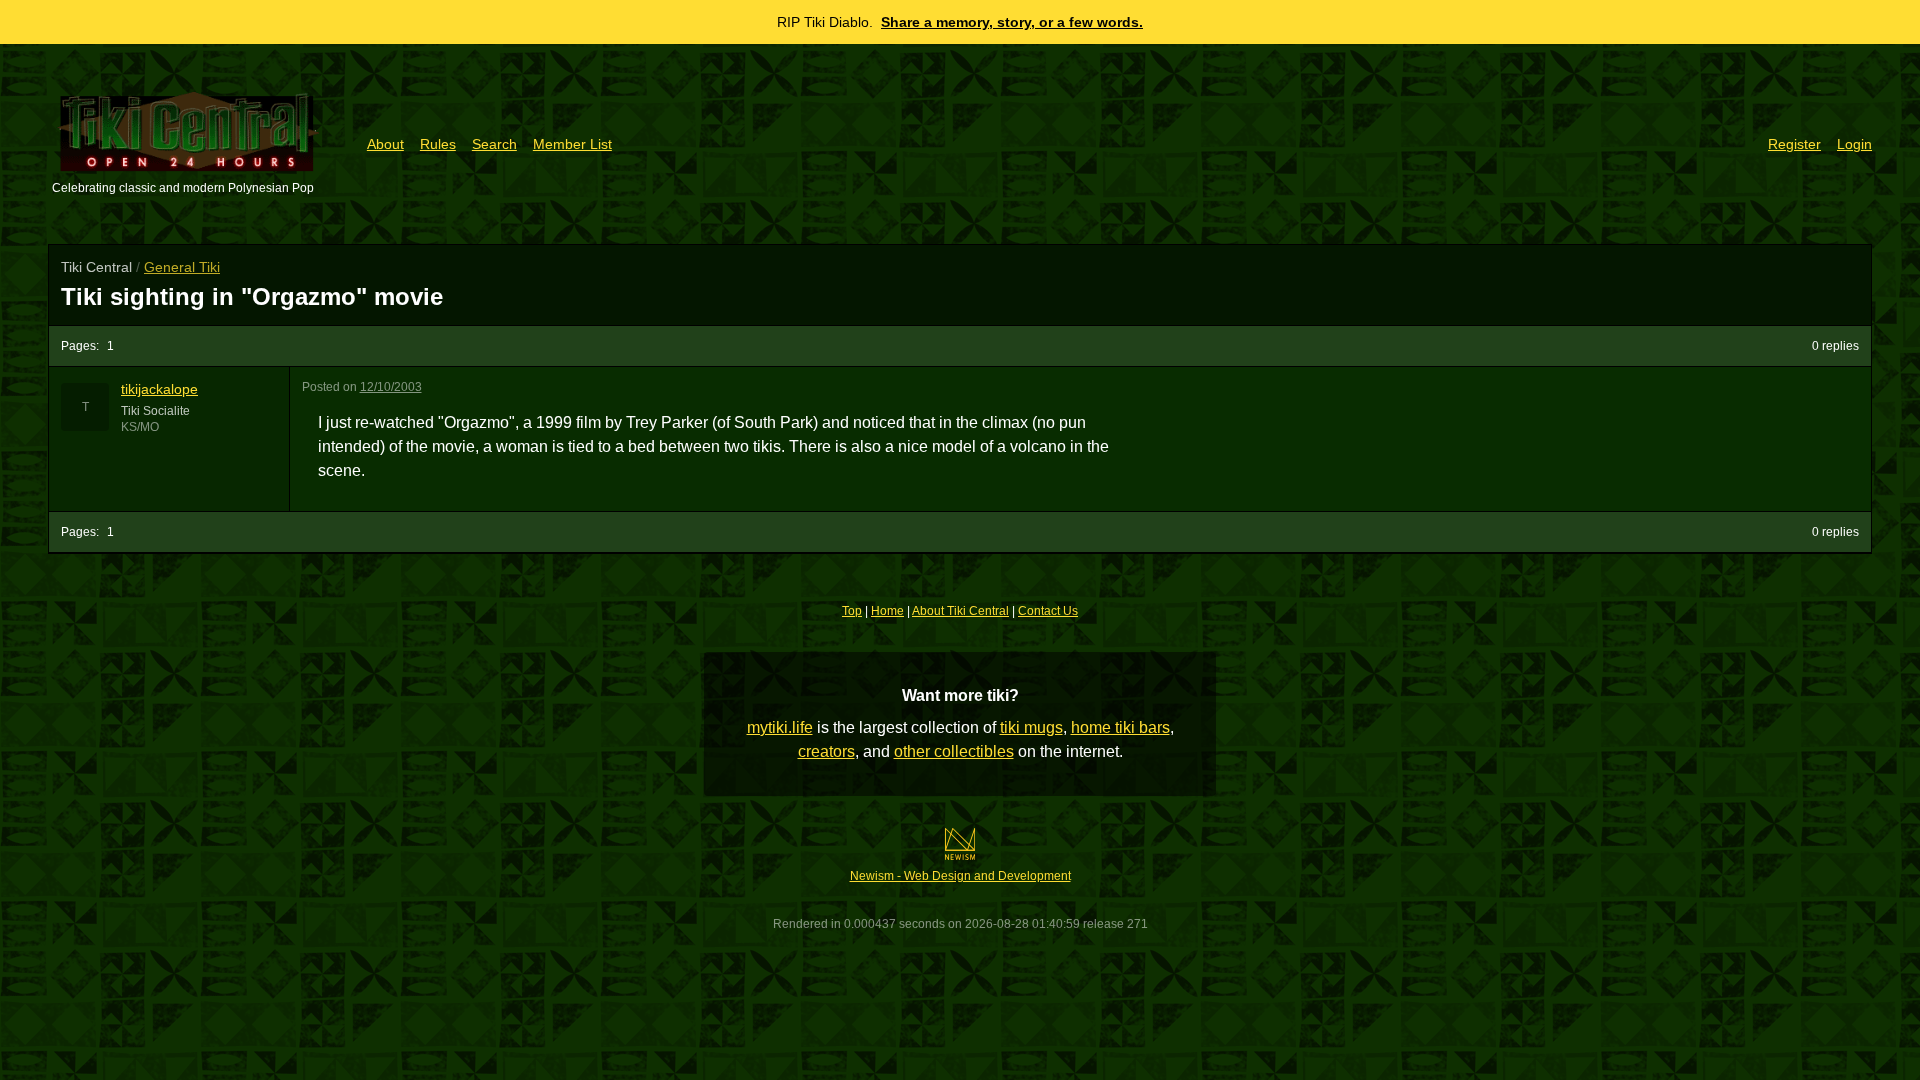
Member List (572, 144)
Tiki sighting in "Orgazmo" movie (252, 296)
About (385, 144)
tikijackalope (159, 389)
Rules (438, 144)
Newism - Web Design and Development (960, 876)
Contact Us (1048, 611)
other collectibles (954, 751)
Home (887, 611)
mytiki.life (780, 727)
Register (1794, 144)
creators (826, 751)
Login (1854, 144)
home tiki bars (1120, 727)
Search (494, 144)
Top (852, 611)
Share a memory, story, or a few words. (1012, 22)
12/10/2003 (391, 387)
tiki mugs (1031, 727)
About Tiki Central (960, 611)
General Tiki (182, 267)
